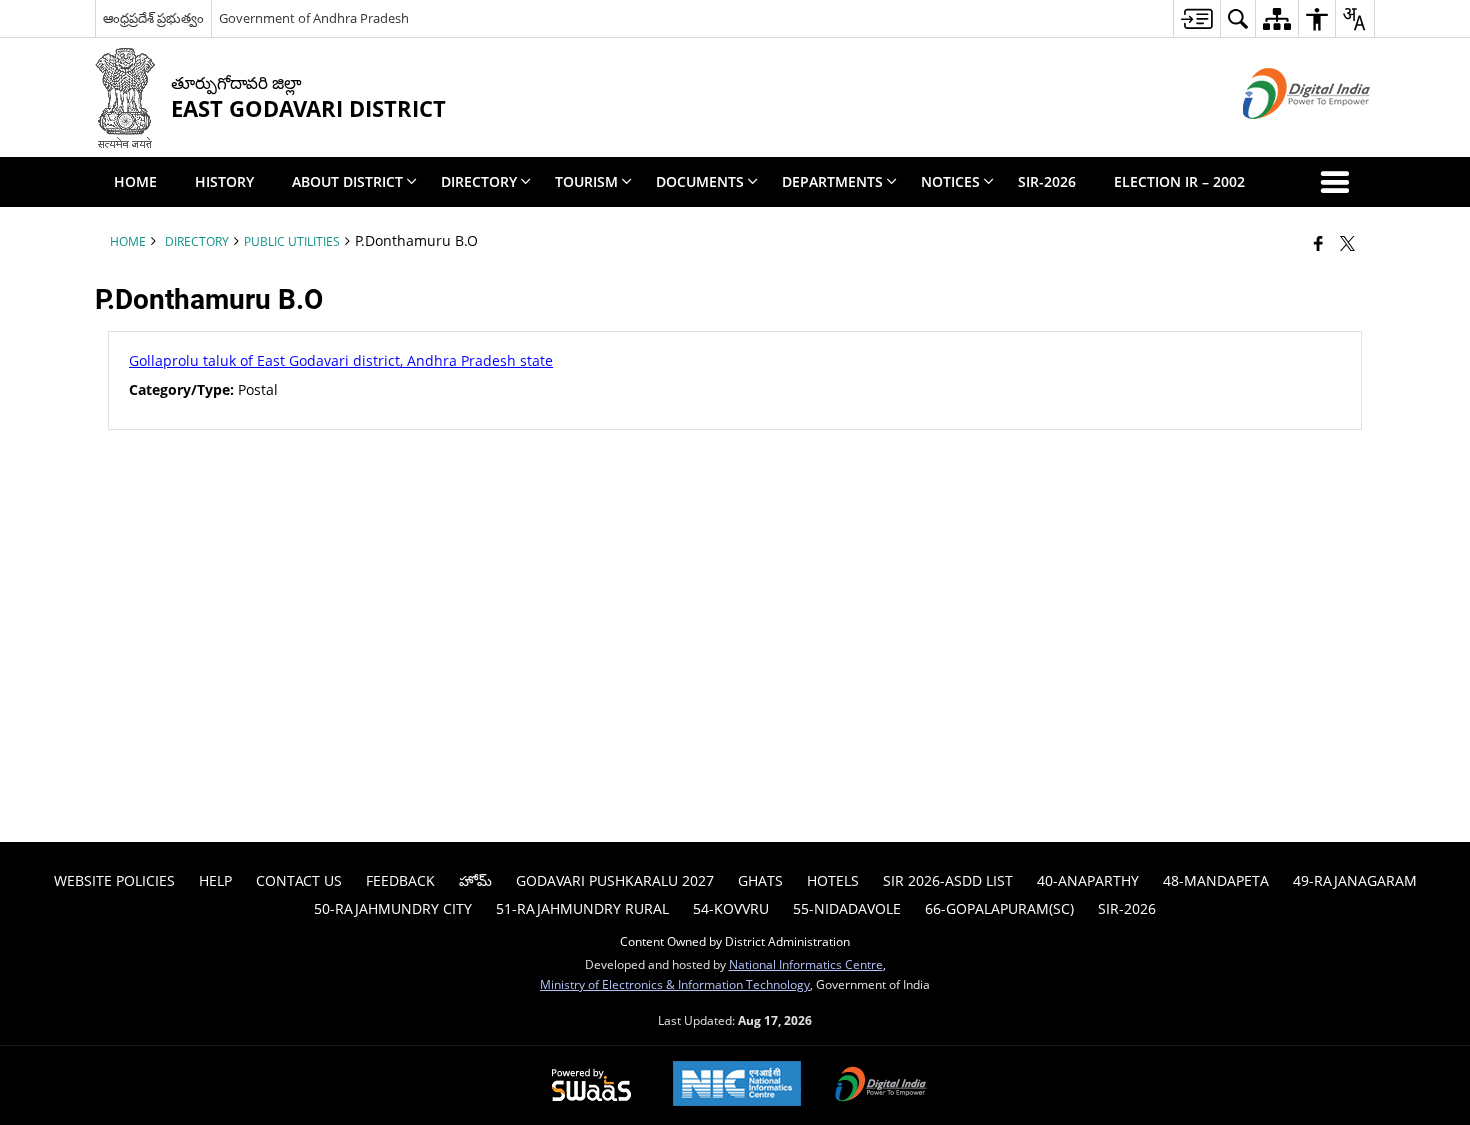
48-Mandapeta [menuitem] (1216, 880)
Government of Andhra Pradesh (314, 18)
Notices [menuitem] (950, 181)
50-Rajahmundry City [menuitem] (393, 908)
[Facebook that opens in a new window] (1318, 243)
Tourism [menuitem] (586, 181)
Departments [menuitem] (832, 181)
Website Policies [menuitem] (114, 880)
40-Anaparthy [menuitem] (1088, 880)
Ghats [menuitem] (760, 880)
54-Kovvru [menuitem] (731, 908)
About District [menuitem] (347, 181)
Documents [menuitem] (700, 181)
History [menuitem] (224, 181)
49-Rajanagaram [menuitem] (1355, 880)
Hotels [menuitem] (833, 880)
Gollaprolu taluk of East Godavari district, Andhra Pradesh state (341, 360)
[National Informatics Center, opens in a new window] (737, 1085)
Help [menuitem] (215, 880)
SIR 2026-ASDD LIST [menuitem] (948, 880)
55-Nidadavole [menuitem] (847, 908)
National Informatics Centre (806, 964)
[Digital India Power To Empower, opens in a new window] (881, 1086)
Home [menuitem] (135, 181)
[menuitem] (1196, 18)
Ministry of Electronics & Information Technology (675, 984)
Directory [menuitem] (479, 181)
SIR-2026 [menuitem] (1047, 181)
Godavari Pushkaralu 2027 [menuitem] (615, 880)
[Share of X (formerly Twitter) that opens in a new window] (1347, 243)
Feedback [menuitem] (400, 880)
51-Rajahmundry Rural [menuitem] (582, 908)
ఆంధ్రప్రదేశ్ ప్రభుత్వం (153, 18)
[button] (1339, 182)
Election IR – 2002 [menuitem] (1179, 181)
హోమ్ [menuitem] (475, 880)
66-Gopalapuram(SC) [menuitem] (999, 908)
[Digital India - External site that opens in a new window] (1281, 135)
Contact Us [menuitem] (299, 880)
